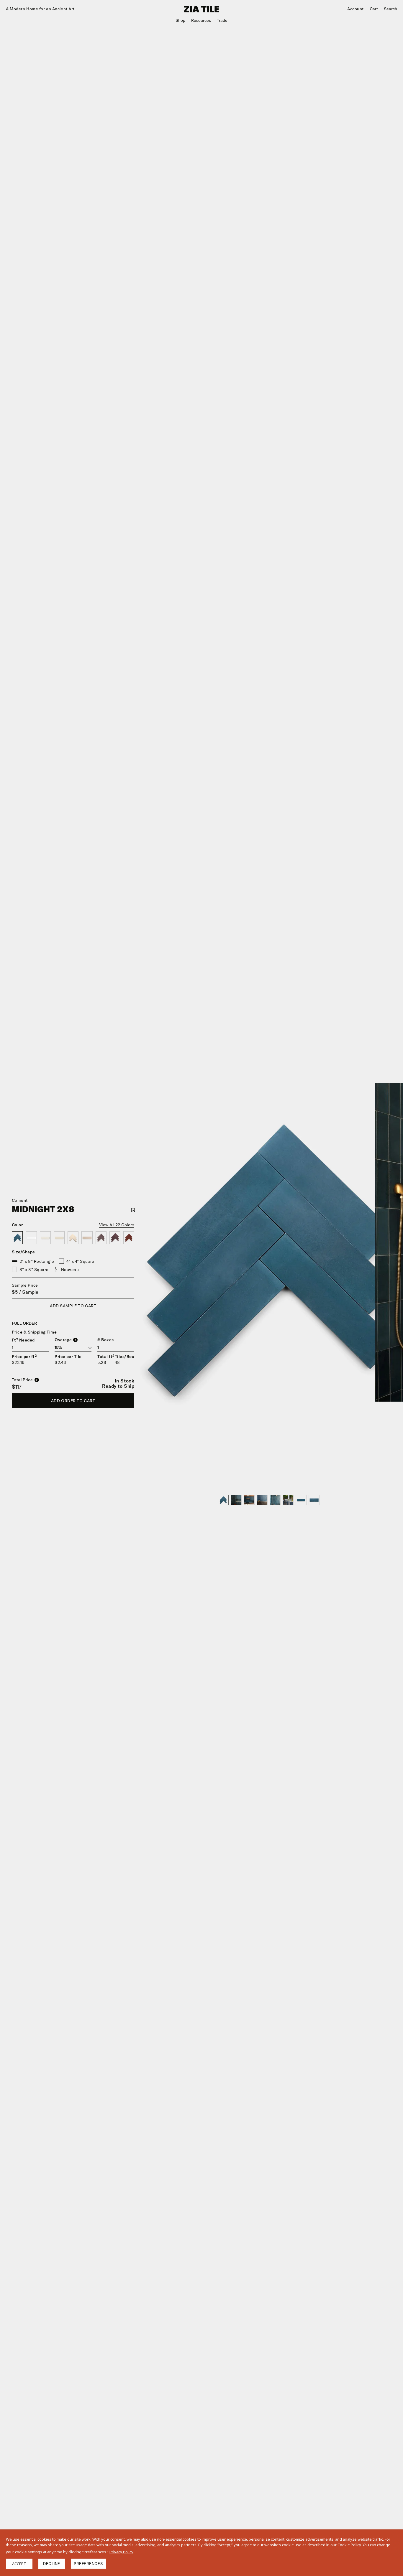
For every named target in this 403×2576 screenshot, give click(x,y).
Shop (180, 20)
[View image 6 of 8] (288, 1500)
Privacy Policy (121, 2552)
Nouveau (70, 1270)
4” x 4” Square (80, 1261)
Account (356, 9)
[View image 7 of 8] (301, 1500)
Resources (201, 20)
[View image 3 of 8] (249, 1500)
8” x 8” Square (34, 1270)
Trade (222, 20)
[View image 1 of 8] (223, 1500)
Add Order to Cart (73, 1401)
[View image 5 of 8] (275, 1500)
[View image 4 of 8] (262, 1500)
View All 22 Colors (117, 1225)
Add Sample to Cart (73, 1306)
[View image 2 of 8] (236, 1500)
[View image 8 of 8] (314, 1500)
